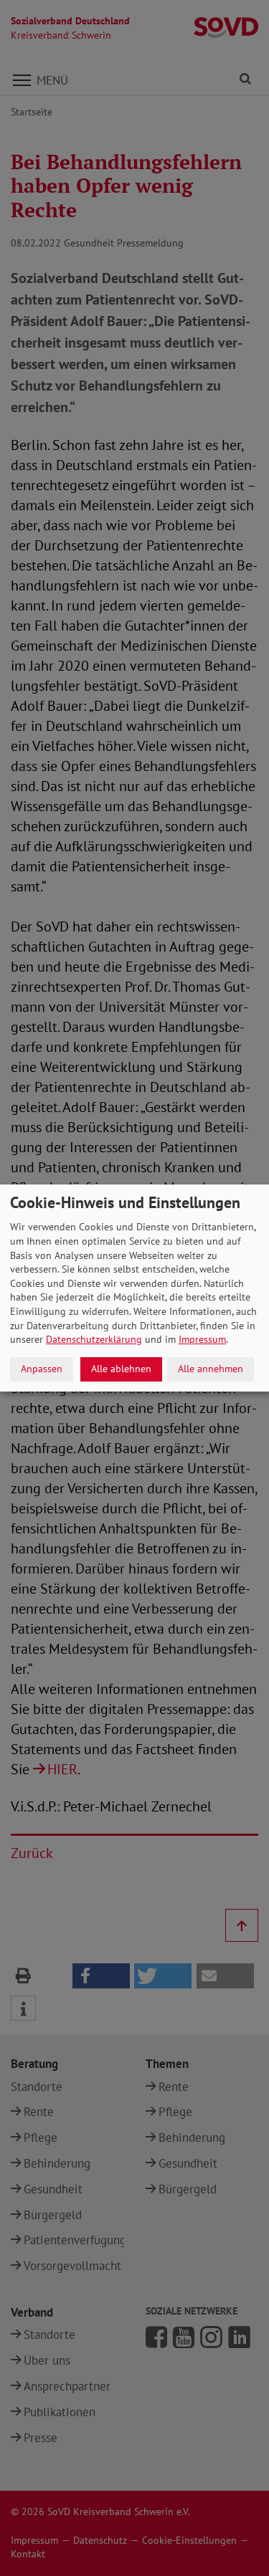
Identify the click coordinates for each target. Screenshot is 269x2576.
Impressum (202, 1339)
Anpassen (42, 1369)
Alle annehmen (211, 1369)
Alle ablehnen (121, 1369)
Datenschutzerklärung (94, 1339)
